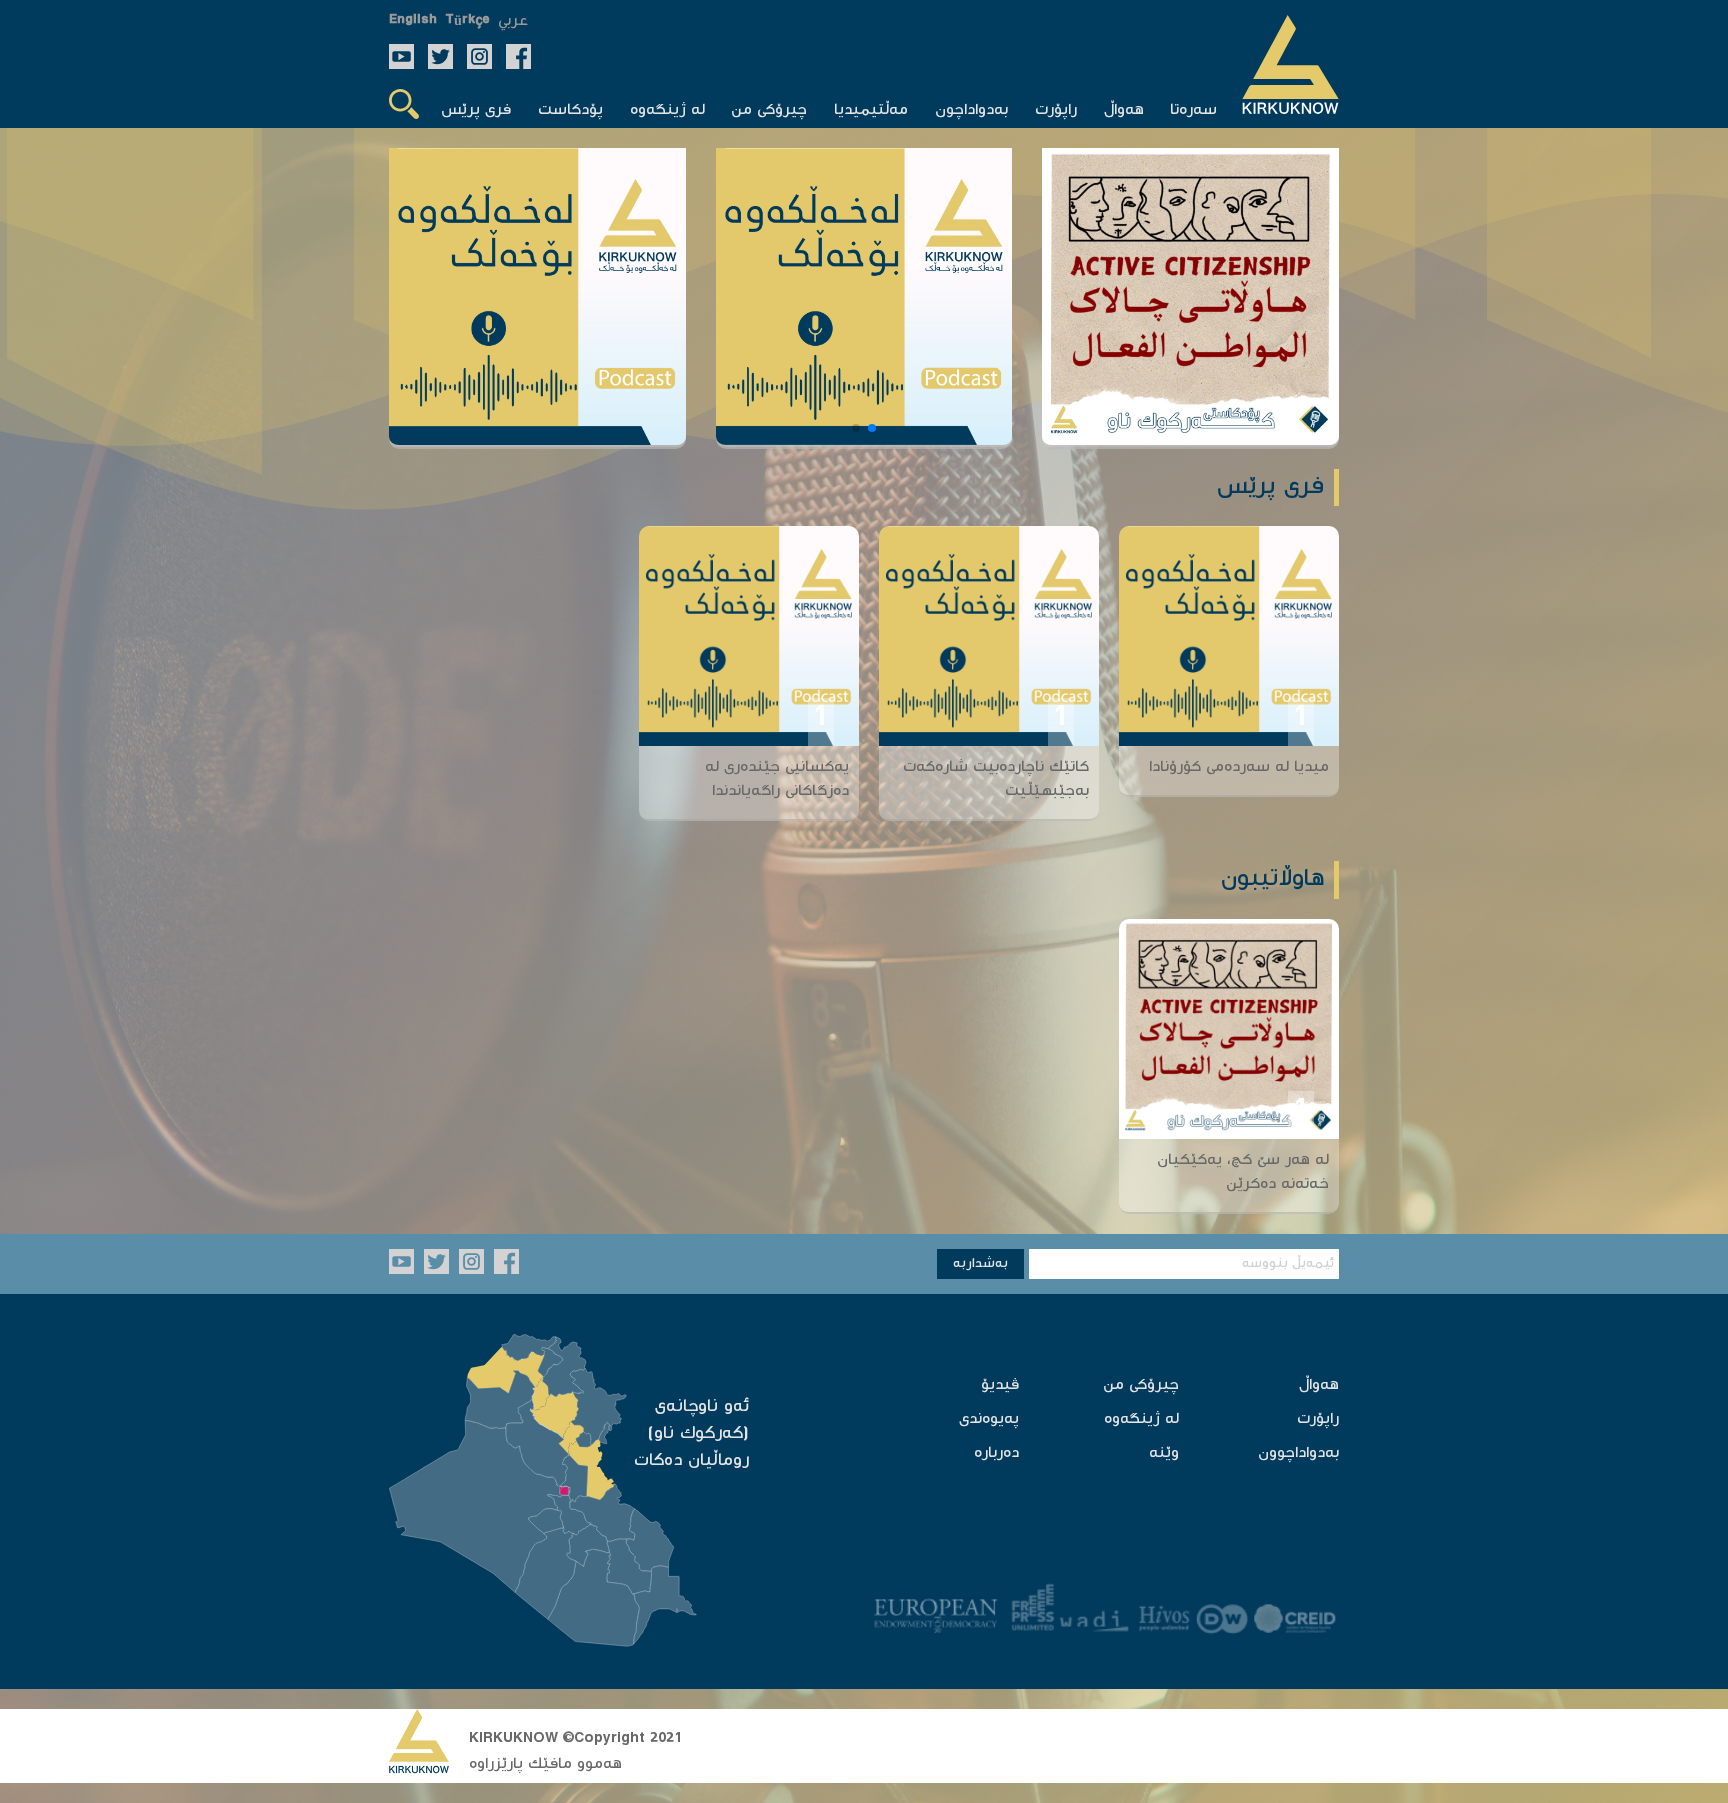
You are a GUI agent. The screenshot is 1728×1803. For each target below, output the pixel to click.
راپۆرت (1318, 1419)
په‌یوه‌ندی (989, 1419)
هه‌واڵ (1319, 1385)
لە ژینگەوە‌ (1141, 1419)
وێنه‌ (1164, 1453)
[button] (872, 428)
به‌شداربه (980, 1264)
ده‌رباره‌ (996, 1453)
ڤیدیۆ (1000, 1385)
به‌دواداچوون (1298, 1453)
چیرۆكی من (1141, 1385)
